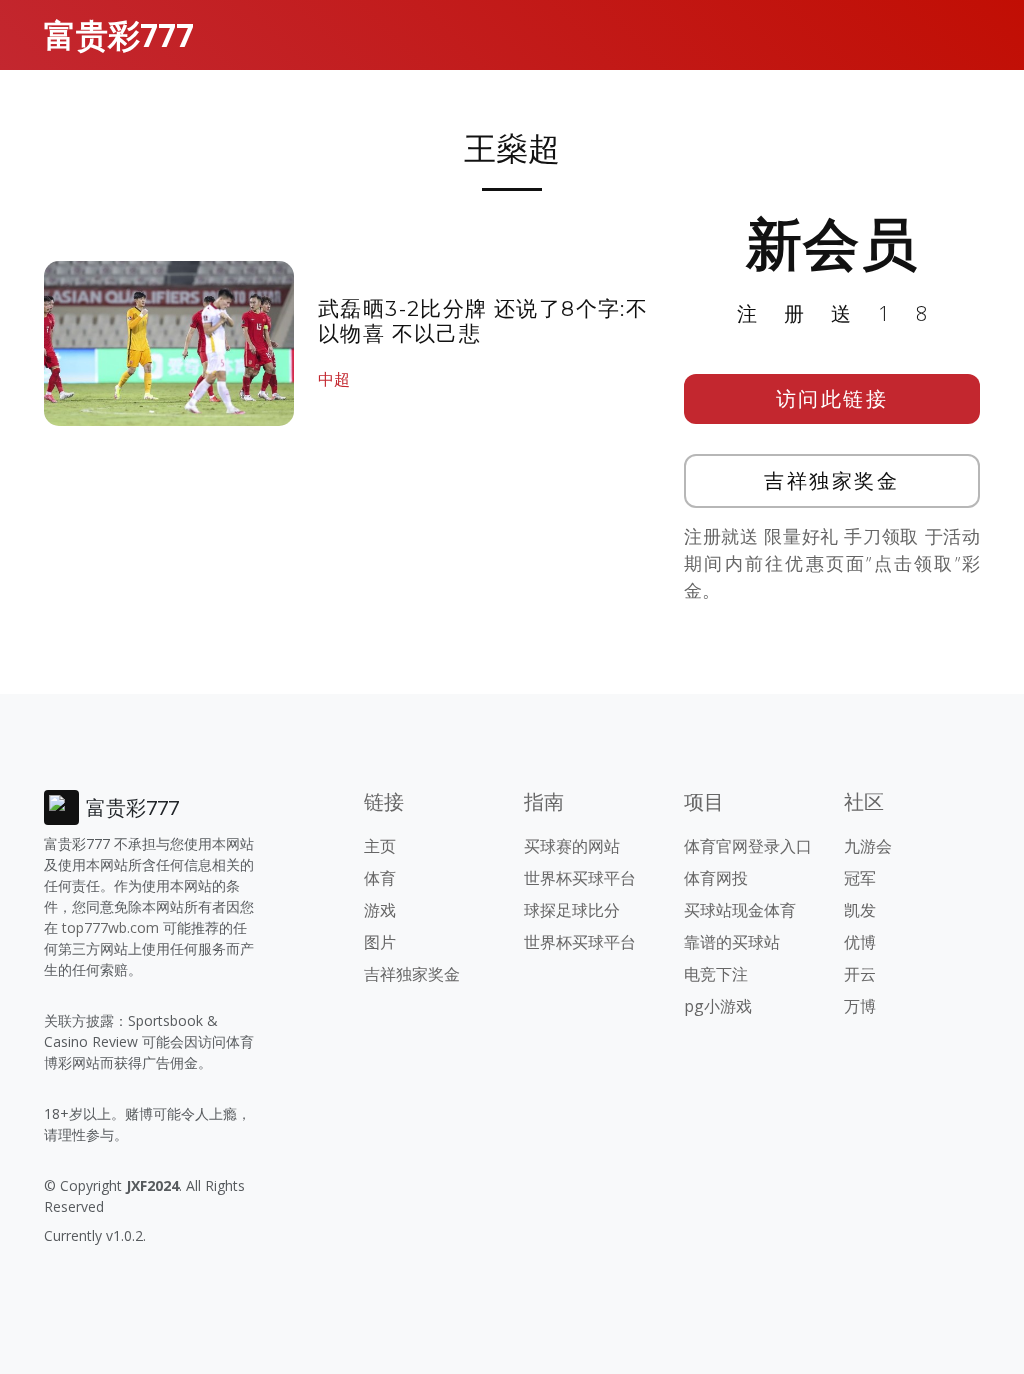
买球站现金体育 (740, 910)
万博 (860, 1006)
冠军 (860, 878)
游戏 (380, 910)
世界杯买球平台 (580, 878)
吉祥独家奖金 (831, 480)
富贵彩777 (119, 34)
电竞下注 (716, 974)
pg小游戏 (718, 1006)
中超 (334, 379)
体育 (380, 878)
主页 (380, 846)
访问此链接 (832, 398)
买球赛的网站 (572, 846)
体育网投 (716, 878)
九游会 (868, 846)
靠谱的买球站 (732, 942)
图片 (380, 942)
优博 (860, 942)
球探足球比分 (572, 910)
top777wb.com (110, 927)
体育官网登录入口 (748, 846)
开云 (860, 974)
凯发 (860, 910)
